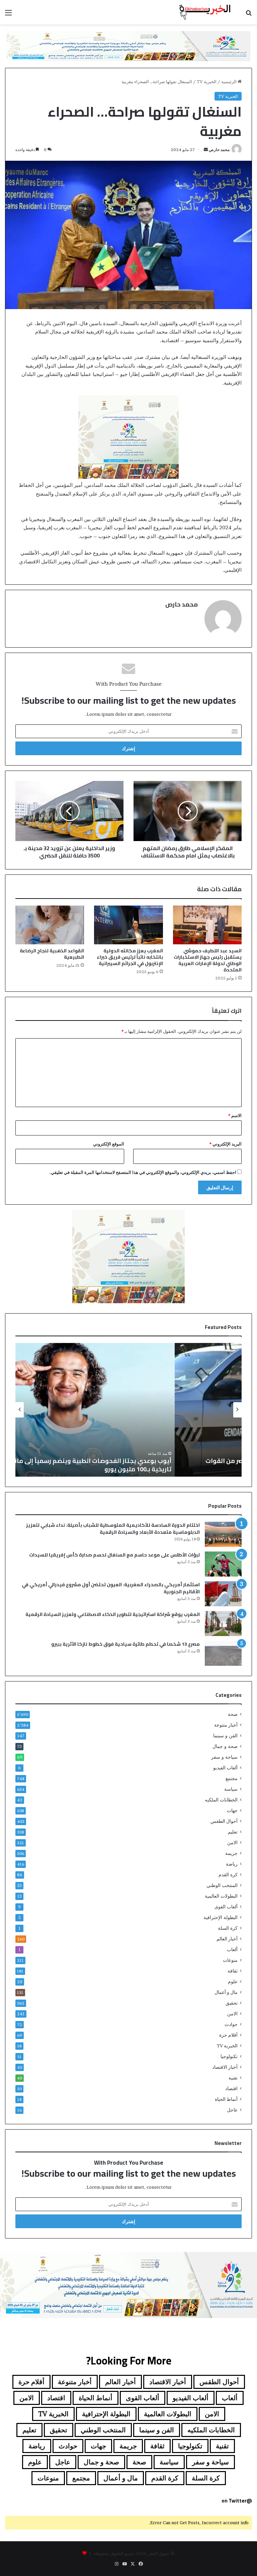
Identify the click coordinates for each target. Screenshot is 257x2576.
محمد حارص (219, 150)
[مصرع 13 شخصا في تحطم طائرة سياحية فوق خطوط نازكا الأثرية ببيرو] (223, 1653)
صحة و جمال (225, 1746)
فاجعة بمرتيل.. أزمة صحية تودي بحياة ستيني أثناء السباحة (91, 1469)
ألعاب (232, 1949)
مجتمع (232, 1778)
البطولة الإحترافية (221, 1917)
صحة (233, 1714)
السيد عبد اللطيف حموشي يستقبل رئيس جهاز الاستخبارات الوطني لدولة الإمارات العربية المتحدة (208, 960)
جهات (232, 1810)
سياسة (231, 1789)
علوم (233, 1982)
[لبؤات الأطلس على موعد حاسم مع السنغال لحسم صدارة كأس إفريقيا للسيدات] (223, 1564)
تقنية (233, 2078)
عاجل (232, 2110)
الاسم (235, 1115)
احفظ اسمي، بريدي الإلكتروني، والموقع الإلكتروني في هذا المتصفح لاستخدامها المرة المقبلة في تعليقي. (143, 1172)
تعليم (233, 1832)
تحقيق (232, 2003)
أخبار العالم (227, 1939)
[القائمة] (8, 15)
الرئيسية (229, 82)
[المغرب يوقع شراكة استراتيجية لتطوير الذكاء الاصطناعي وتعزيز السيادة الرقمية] (223, 1623)
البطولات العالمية (221, 1896)
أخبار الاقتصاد (225, 2067)
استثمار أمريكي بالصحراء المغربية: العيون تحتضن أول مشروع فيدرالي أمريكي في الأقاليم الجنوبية (111, 1588)
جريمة (231, 1853)
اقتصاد (231, 2088)
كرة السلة (228, 1928)
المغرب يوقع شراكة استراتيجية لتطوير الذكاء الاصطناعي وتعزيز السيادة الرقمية (113, 1614)
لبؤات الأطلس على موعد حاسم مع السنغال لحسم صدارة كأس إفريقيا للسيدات (114, 1555)
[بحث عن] (249, 15)
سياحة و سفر (224, 1757)
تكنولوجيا (229, 2056)
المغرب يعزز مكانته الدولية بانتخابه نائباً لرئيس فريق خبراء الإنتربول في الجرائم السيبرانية (130, 957)
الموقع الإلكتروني (109, 1144)
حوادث (231, 2024)
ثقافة (233, 1971)
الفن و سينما (225, 1736)
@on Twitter (237, 2501)
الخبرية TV (207, 82)
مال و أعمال (226, 1992)
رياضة (232, 1864)
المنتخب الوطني (222, 1885)
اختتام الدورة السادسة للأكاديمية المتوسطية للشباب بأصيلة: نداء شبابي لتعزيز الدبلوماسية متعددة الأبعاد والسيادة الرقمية (113, 1529)
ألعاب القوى (226, 1907)
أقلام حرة (228, 2035)
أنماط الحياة (226, 2099)
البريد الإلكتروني (226, 1144)
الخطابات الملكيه (221, 1800)
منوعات (230, 1960)
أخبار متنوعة (226, 1725)
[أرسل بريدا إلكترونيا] (206, 150)
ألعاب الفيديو (225, 1768)
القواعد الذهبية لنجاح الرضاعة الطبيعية (52, 954)
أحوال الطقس (224, 1821)
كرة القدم (228, 1875)
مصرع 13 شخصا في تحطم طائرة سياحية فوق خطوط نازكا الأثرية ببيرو (125, 1644)
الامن (232, 1843)
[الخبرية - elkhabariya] (205, 12)
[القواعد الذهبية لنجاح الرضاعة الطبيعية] (50, 925)
